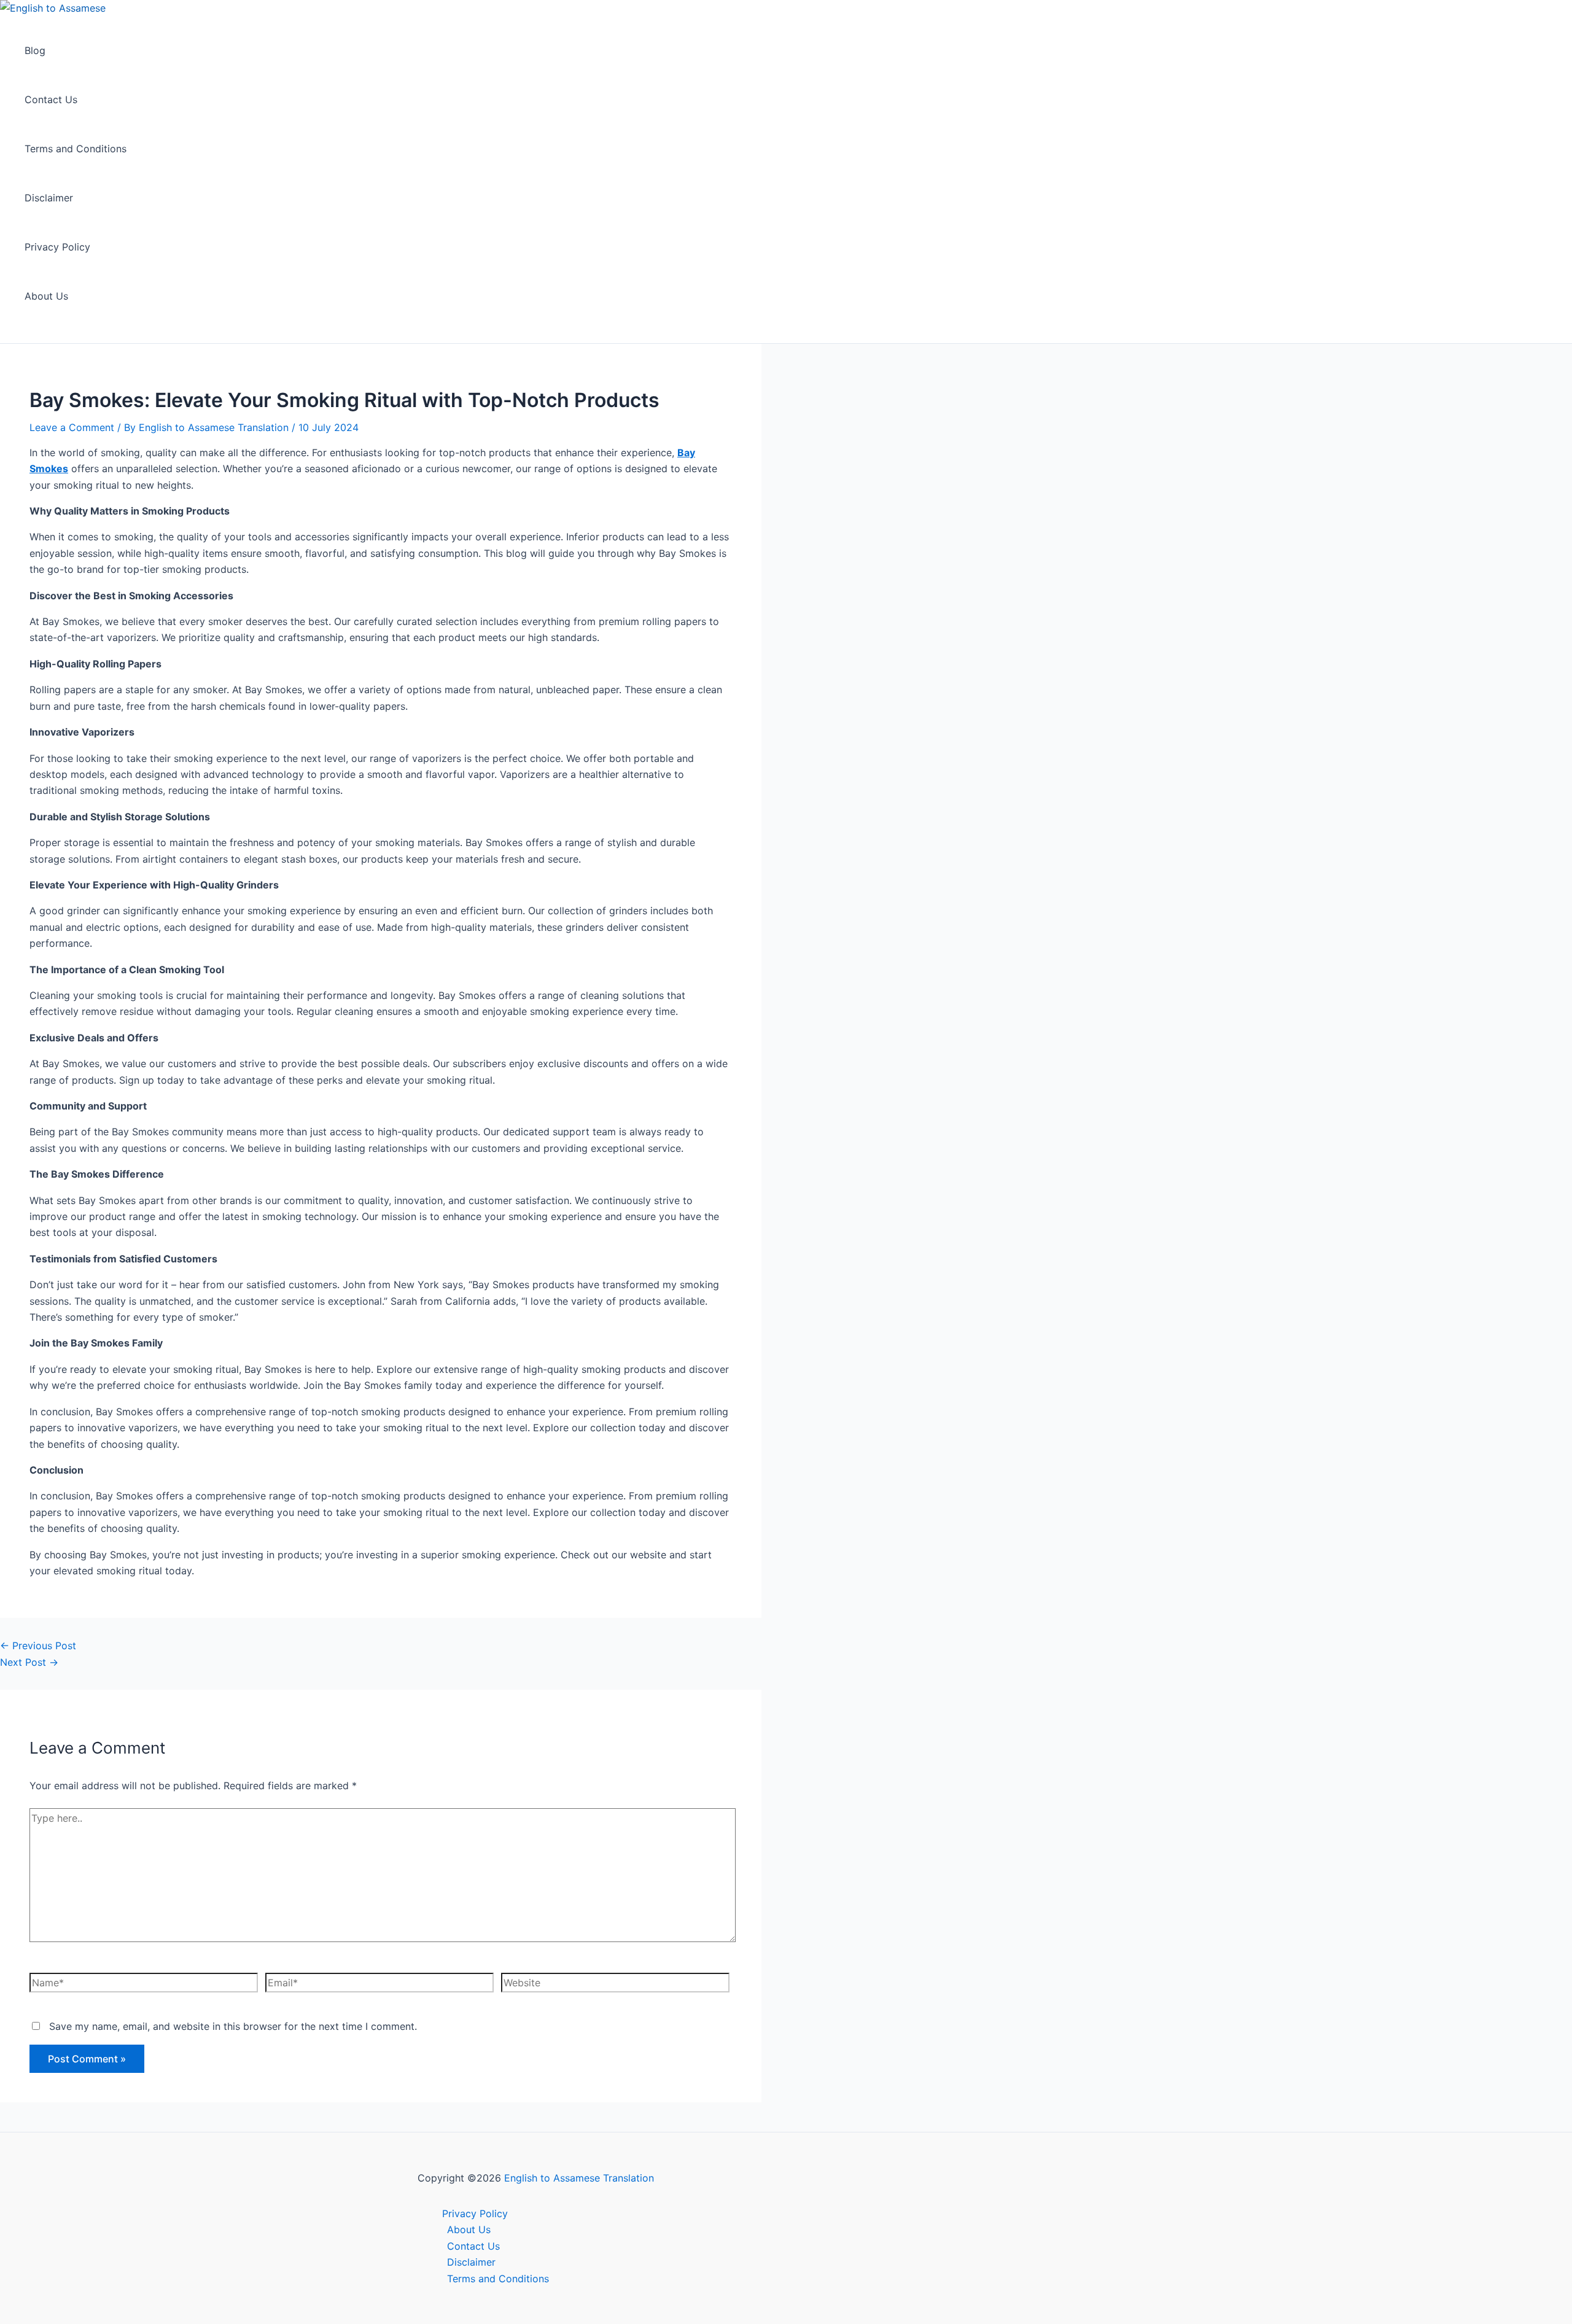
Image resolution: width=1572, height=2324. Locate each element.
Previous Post (38, 1646)
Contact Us (51, 99)
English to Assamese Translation (579, 2178)
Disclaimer (49, 198)
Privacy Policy (57, 247)
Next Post (29, 1662)
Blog (35, 50)
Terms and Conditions (76, 149)
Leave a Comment (72, 427)
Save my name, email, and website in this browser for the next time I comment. (233, 2026)
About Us (46, 296)
